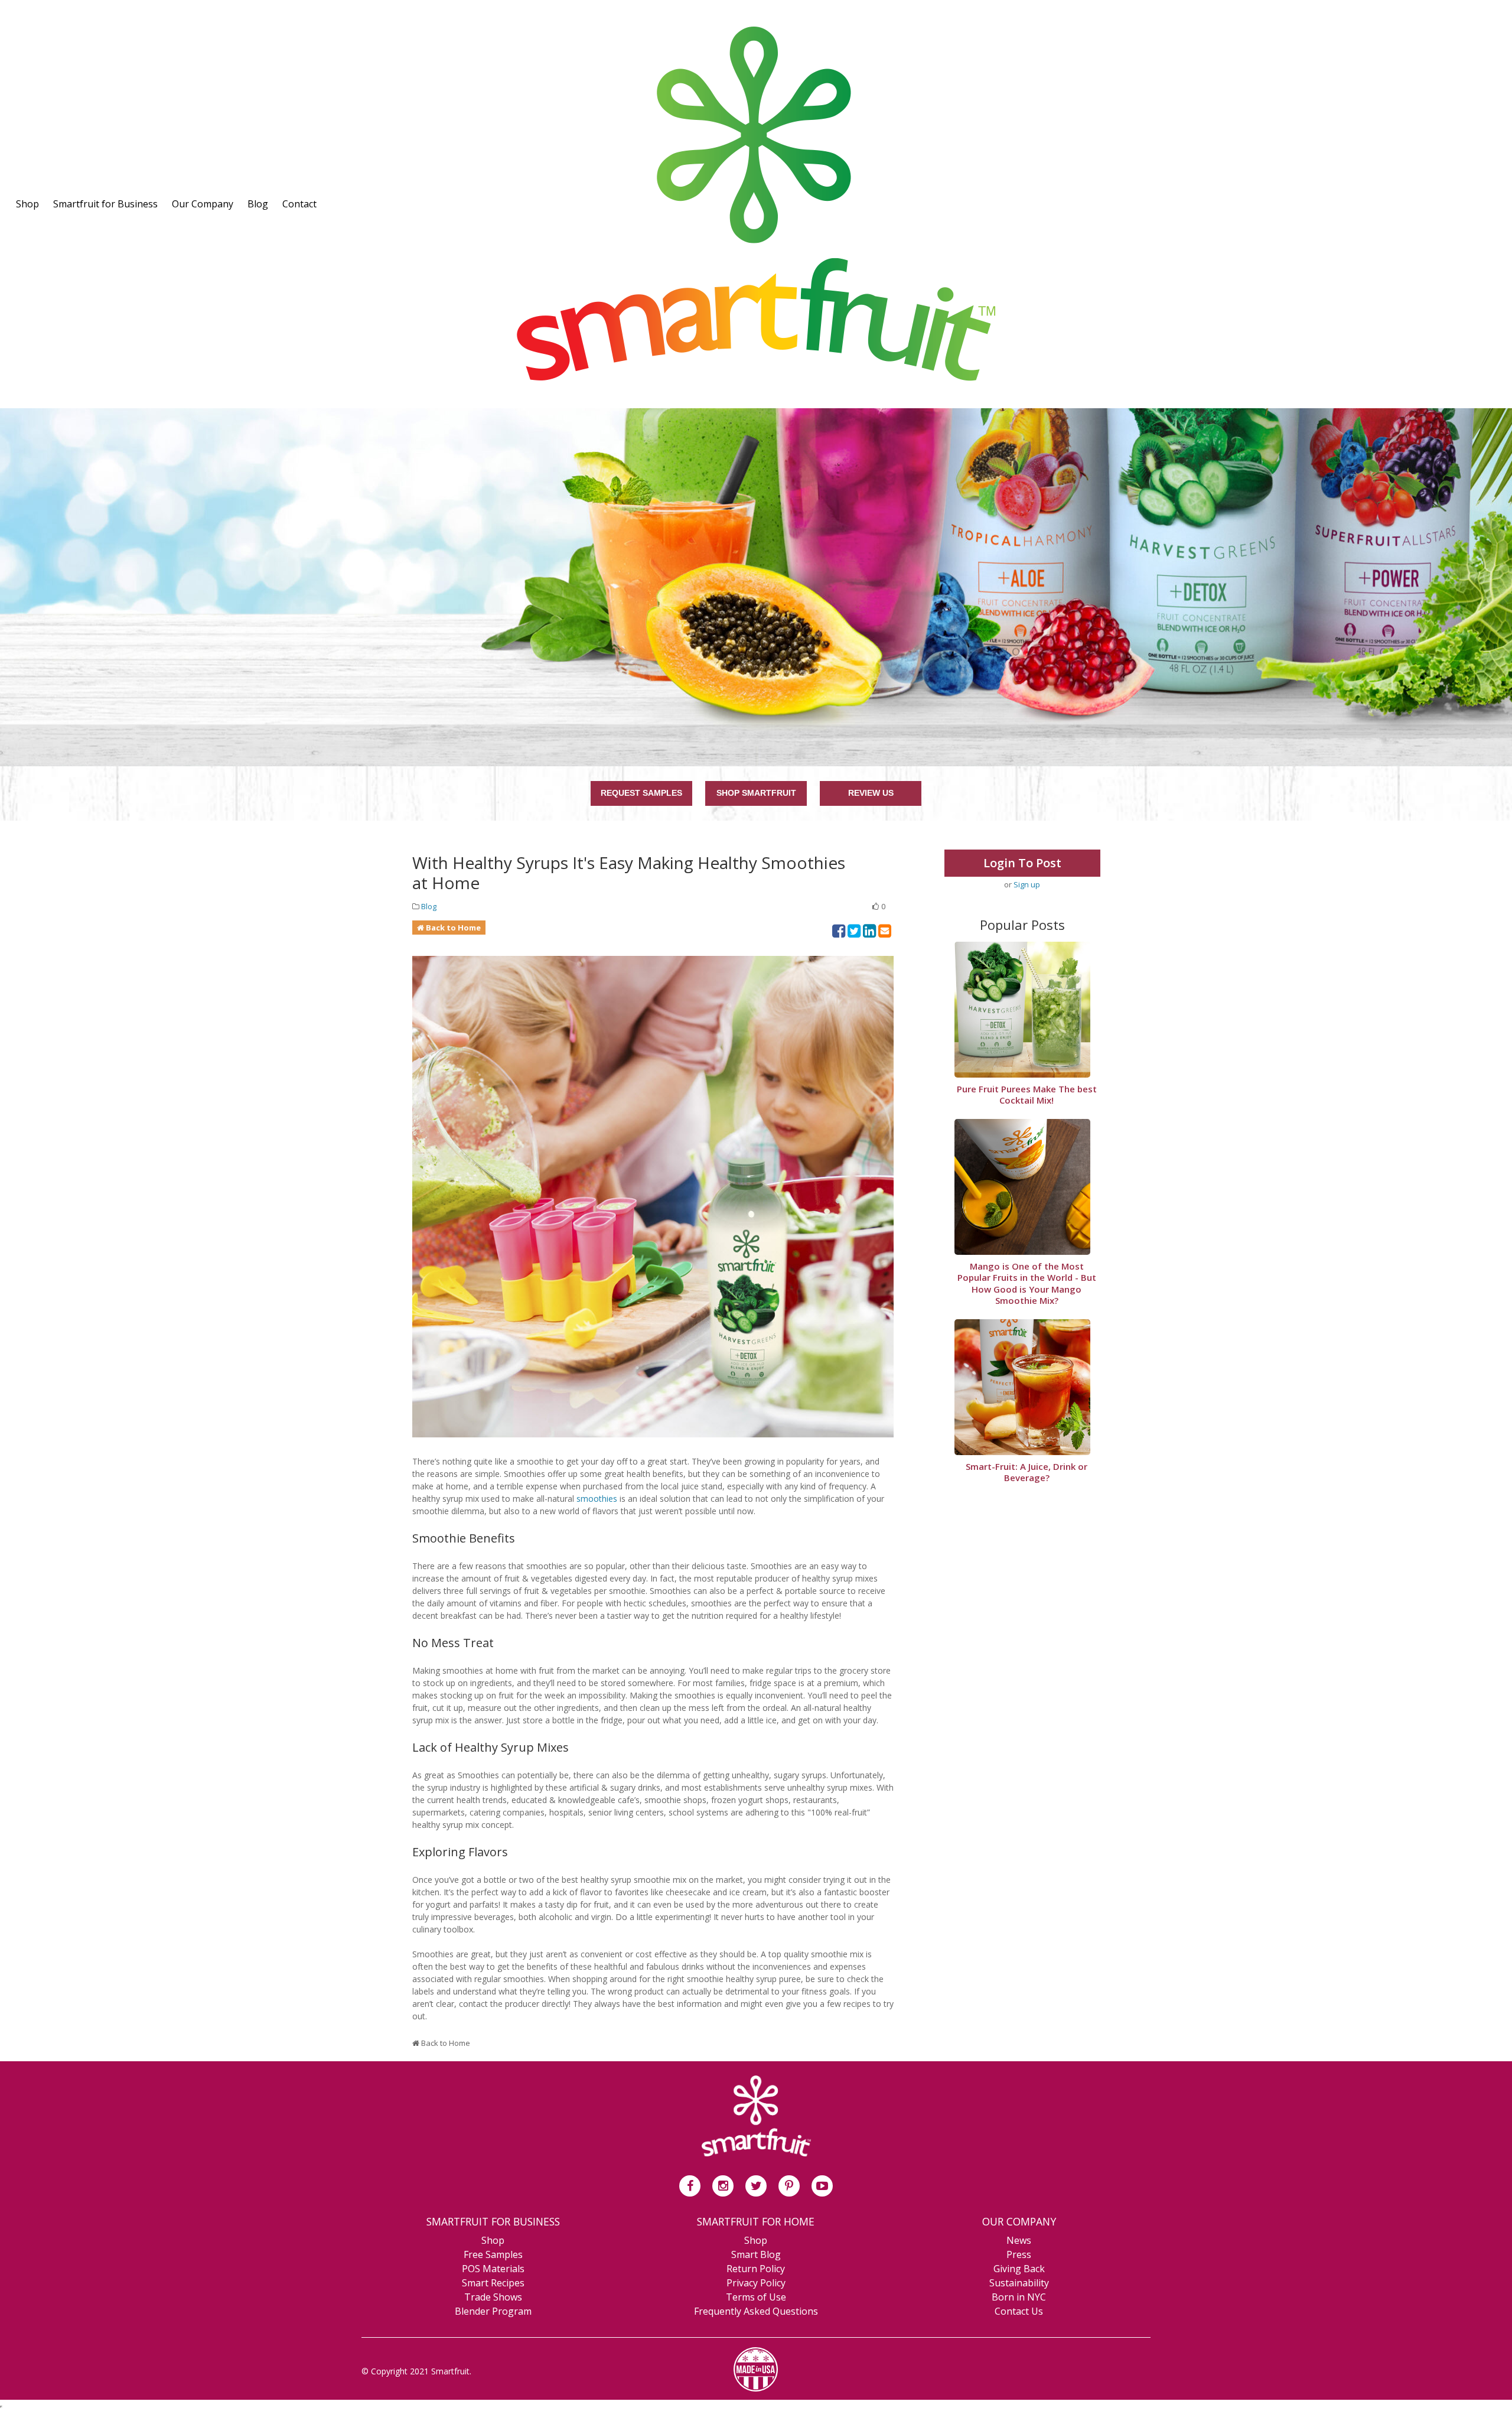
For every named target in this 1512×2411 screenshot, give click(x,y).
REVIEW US (871, 793)
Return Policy (756, 2269)
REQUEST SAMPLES (641, 793)
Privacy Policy (756, 2283)
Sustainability (1019, 2283)
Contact (299, 204)
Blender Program (493, 2311)
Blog (258, 204)
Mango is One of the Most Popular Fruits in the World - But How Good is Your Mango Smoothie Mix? (1027, 1284)
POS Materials (493, 2269)
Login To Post (1022, 863)
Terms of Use (756, 2297)
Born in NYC (1019, 2297)
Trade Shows (493, 2297)
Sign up (1027, 884)
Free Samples (493, 2254)
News (1019, 2240)
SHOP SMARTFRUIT (756, 793)
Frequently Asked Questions (756, 2311)
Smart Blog (756, 2254)
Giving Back (1019, 2269)
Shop (27, 204)
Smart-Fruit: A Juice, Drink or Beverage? (1027, 1473)
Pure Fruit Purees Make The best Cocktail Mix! (1027, 1095)
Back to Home (453, 928)
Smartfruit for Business (105, 204)
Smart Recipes (493, 2283)
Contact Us (1019, 2311)
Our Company (203, 204)
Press (1019, 2254)
